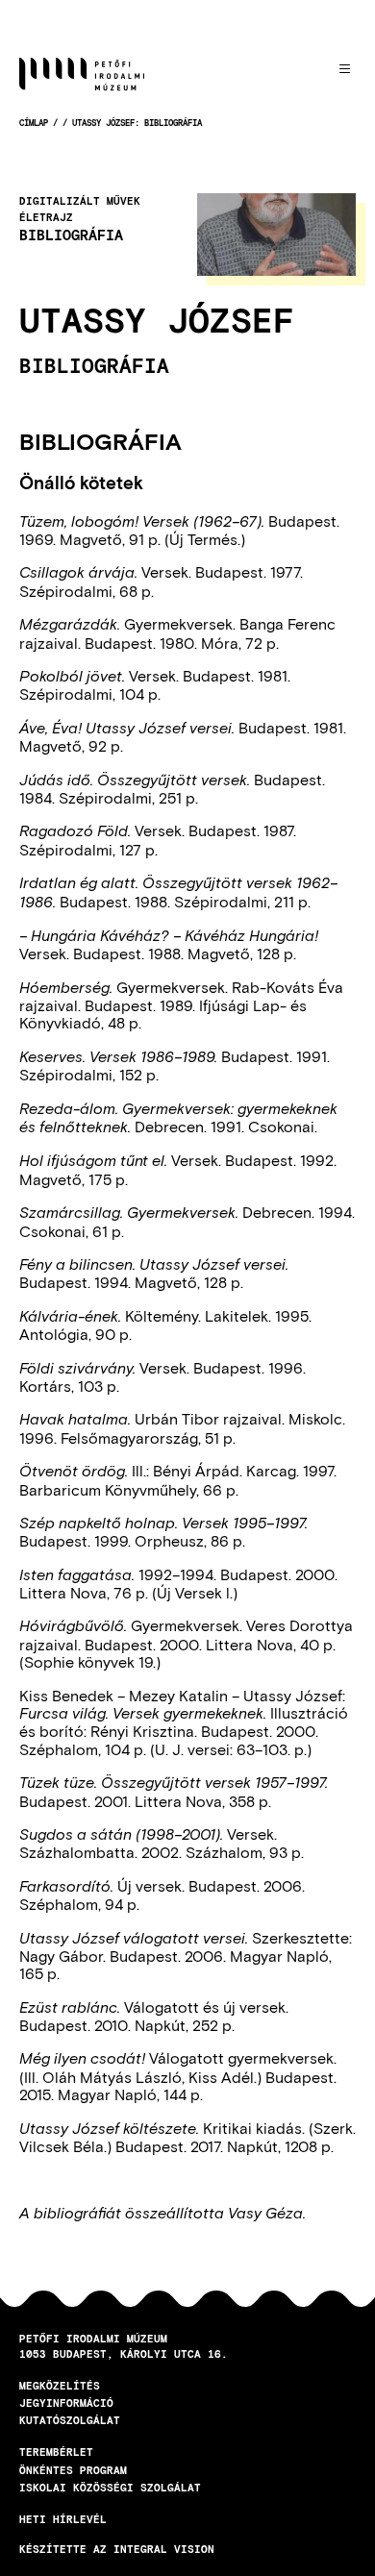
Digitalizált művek (80, 201)
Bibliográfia (71, 235)
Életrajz (46, 217)
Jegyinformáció (66, 2403)
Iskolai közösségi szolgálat (110, 2487)
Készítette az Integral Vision (117, 2549)
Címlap (34, 123)
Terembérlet (56, 2452)
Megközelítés (60, 2385)
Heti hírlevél (63, 2519)
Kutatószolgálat (70, 2420)
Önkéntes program (73, 2470)
